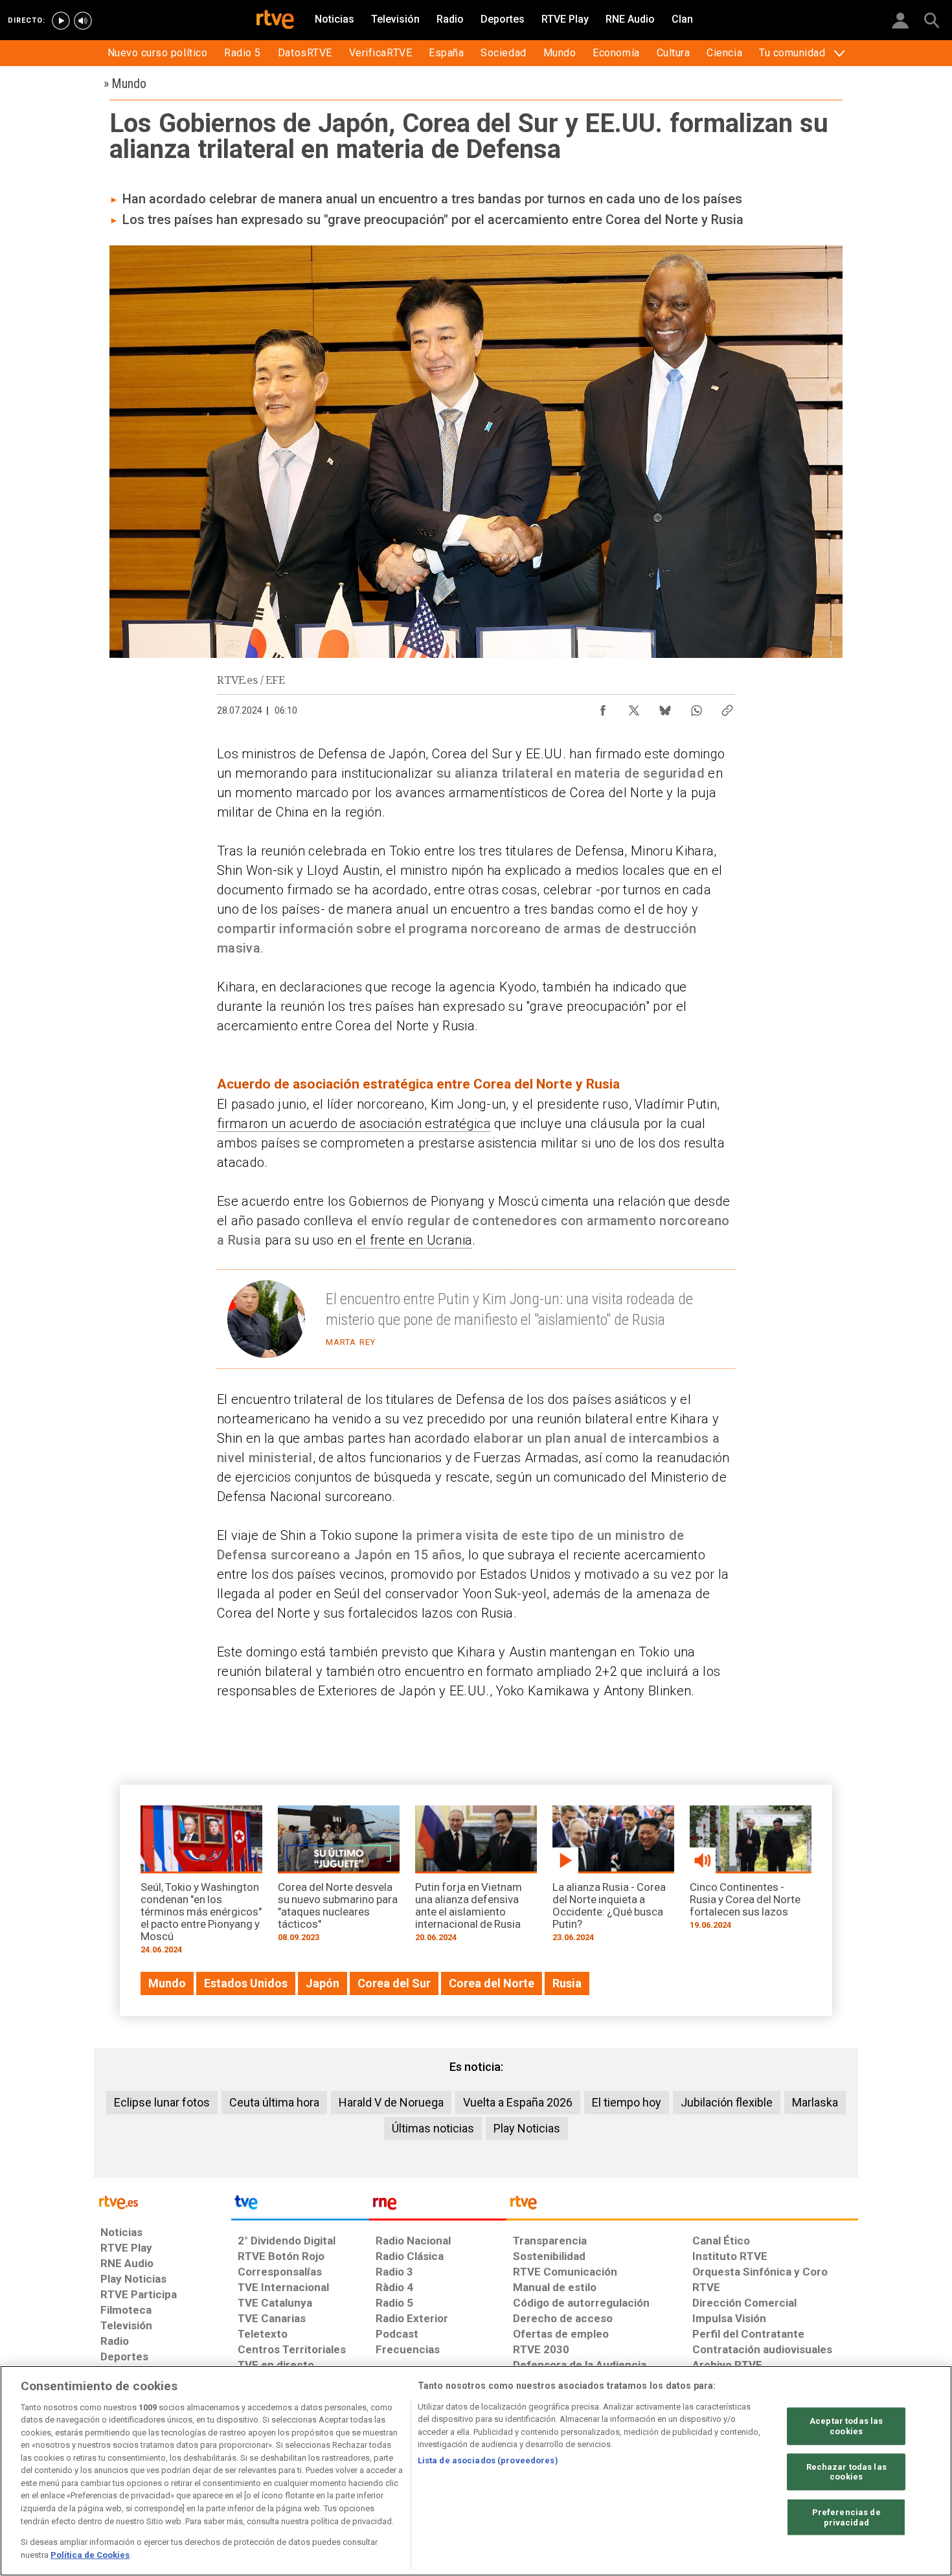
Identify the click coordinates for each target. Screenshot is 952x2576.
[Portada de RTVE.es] (275, 21)
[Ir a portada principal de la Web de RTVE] (163, 2201)
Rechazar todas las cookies (846, 2471)
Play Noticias (527, 2128)
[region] (476, 2471)
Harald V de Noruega (391, 2102)
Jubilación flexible (727, 2102)
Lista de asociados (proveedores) (488, 2460)
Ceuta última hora (274, 2102)
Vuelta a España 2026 (518, 2102)
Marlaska (815, 2102)
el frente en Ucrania (414, 1240)
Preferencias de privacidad (846, 2517)
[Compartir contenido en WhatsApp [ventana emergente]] (696, 707)
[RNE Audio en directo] (83, 21)
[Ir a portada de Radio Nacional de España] (438, 2206)
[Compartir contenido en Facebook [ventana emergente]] (603, 707)
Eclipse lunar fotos (162, 2102)
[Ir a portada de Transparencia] (682, 2206)
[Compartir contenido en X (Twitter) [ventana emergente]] (634, 707)
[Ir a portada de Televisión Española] (300, 2206)
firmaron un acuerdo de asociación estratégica (354, 1124)
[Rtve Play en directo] (61, 21)
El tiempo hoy (627, 2102)
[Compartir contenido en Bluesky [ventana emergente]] (665, 707)
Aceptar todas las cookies (846, 2426)
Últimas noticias (433, 2128)
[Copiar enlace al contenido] (727, 707)
